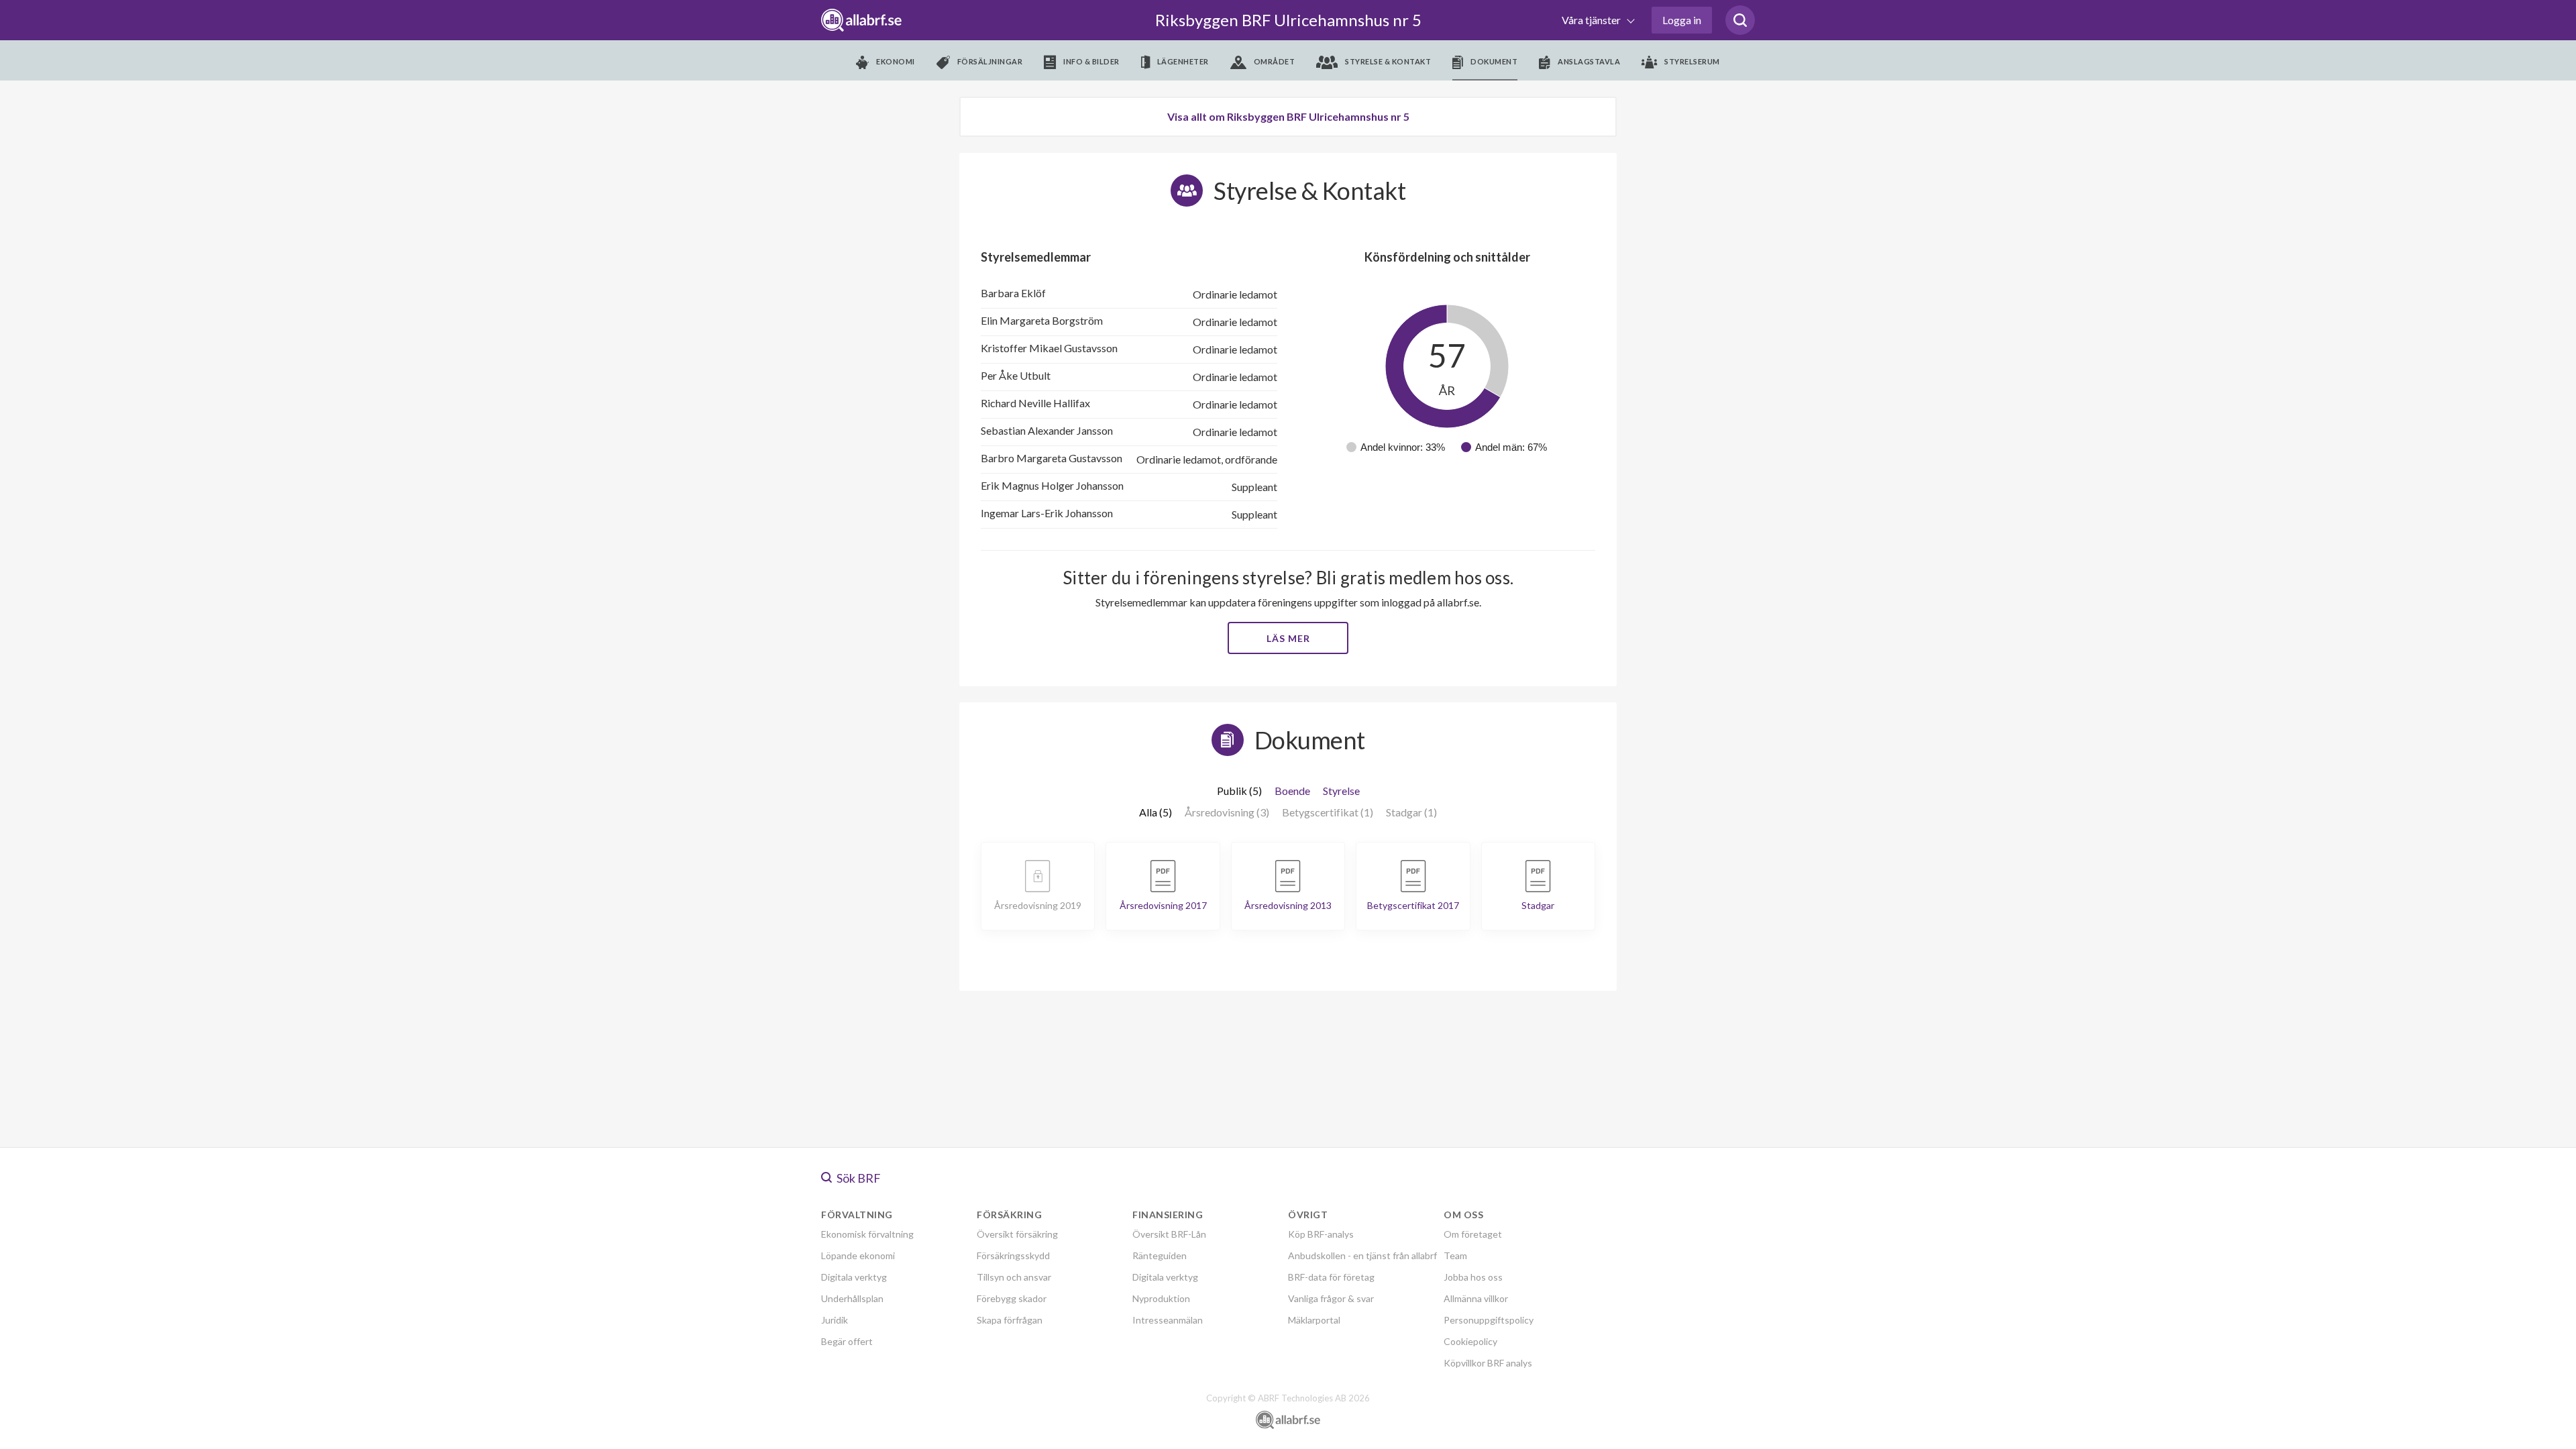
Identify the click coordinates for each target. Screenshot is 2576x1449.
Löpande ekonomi (858, 1255)
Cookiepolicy (1470, 1341)
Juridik (835, 1320)
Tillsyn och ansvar (1014, 1277)
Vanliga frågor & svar (1331, 1298)
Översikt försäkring (1017, 1234)
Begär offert (847, 1341)
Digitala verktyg (854, 1277)
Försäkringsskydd (1013, 1255)
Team (1455, 1255)
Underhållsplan (852, 1298)
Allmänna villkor (1476, 1298)
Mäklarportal (1314, 1320)
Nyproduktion (1161, 1298)
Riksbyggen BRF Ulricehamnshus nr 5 (1288, 20)
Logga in (1682, 20)
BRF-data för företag (1331, 1277)
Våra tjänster (1592, 20)
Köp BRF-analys (1321, 1234)
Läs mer (1288, 638)
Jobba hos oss (1473, 1277)
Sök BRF (858, 1178)
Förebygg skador (1012, 1298)
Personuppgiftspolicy (1489, 1320)
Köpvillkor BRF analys (1488, 1363)
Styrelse (1341, 791)
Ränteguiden (1160, 1255)
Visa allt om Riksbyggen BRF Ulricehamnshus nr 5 (1288, 116)
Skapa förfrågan (1010, 1320)
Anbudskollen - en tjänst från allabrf (1362, 1255)
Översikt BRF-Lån (1169, 1234)
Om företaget (1473, 1234)
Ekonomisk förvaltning (867, 1234)
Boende (1292, 791)
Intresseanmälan (1168, 1320)
